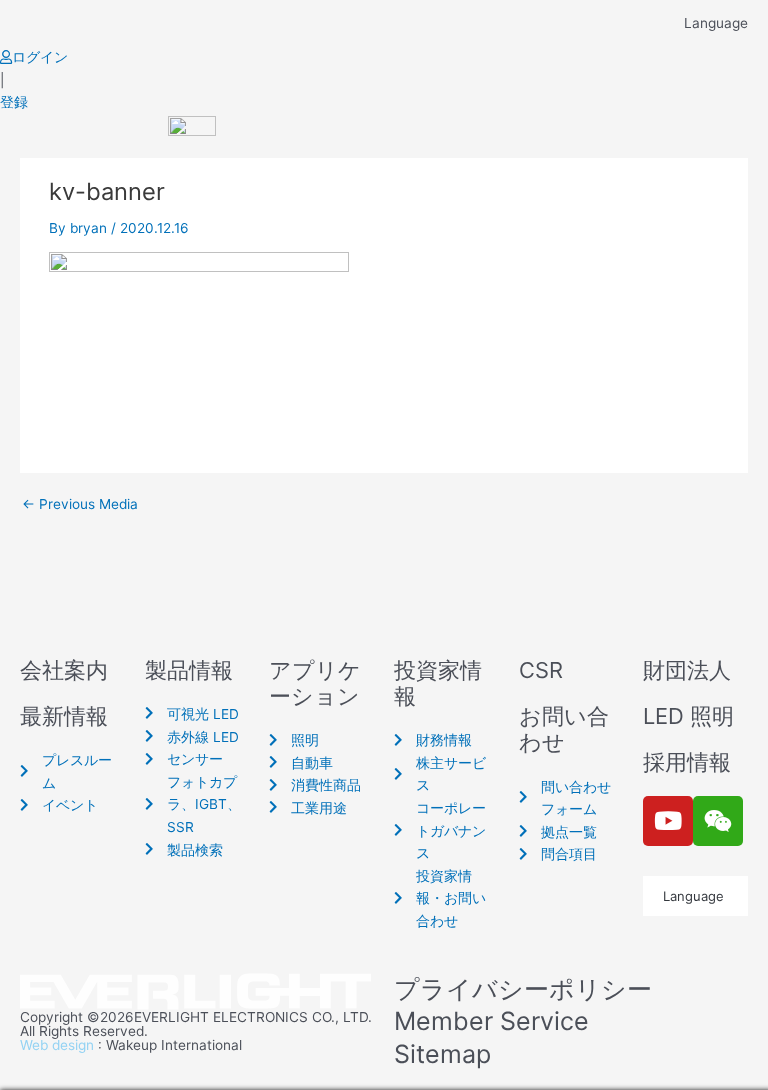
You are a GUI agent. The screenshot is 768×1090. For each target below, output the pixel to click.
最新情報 (64, 716)
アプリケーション (315, 683)
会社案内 (64, 670)
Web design (57, 1045)
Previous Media (80, 505)
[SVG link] (197, 992)
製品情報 (189, 670)
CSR (541, 670)
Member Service (491, 1021)
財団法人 (687, 670)
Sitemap (442, 1054)
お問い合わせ (564, 729)
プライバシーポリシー (523, 989)
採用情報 (687, 762)
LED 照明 (688, 716)
